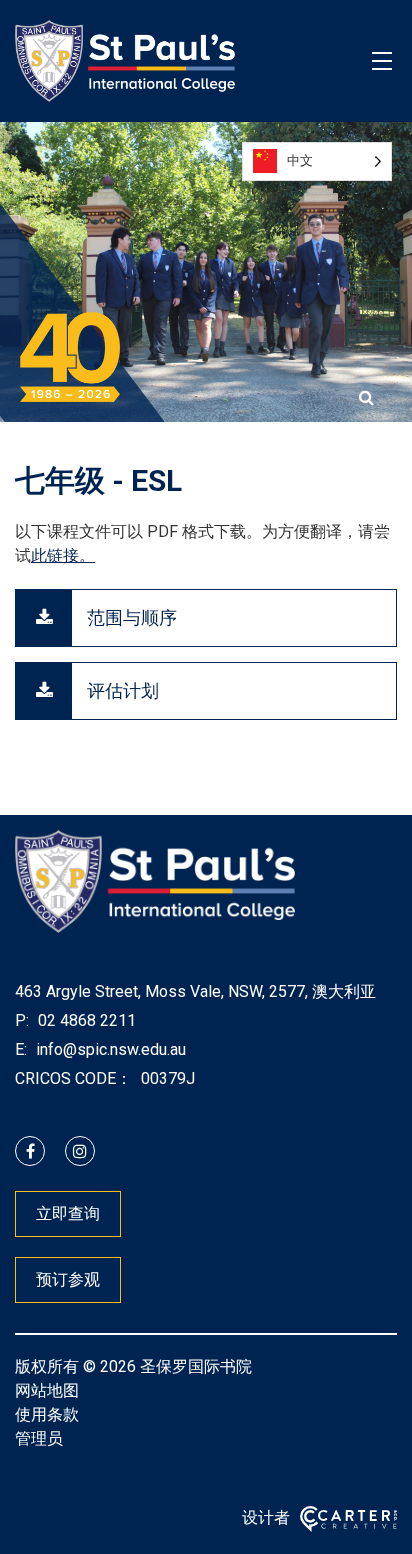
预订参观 (68, 1279)
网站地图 (47, 1390)
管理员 (39, 1438)
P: (22, 1020)
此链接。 (63, 555)
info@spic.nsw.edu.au (109, 1049)
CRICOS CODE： (73, 1078)
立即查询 (68, 1213)
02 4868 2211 (85, 1020)
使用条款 (47, 1414)
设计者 (266, 1517)
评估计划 (123, 690)
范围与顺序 (132, 617)
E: (21, 1049)
